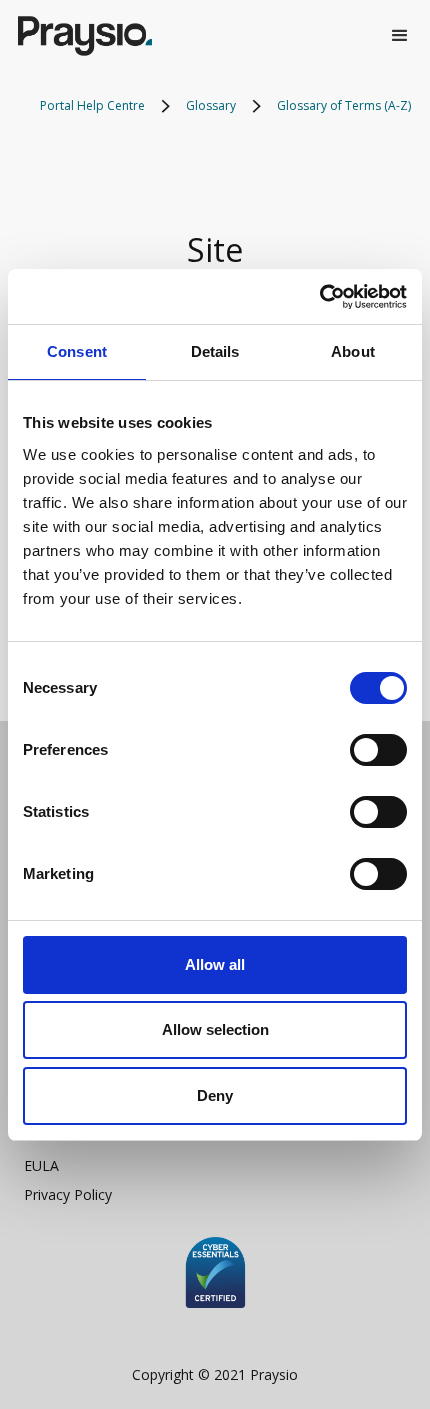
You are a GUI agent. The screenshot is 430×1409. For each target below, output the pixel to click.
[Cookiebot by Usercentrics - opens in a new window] (319, 297)
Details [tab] (215, 351)
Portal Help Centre (92, 105)
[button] (400, 36)
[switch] (378, 750)
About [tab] (353, 351)
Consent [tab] (77, 351)
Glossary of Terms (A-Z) (344, 105)
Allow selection (215, 1029)
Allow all (215, 964)
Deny (215, 1095)
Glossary (211, 105)
